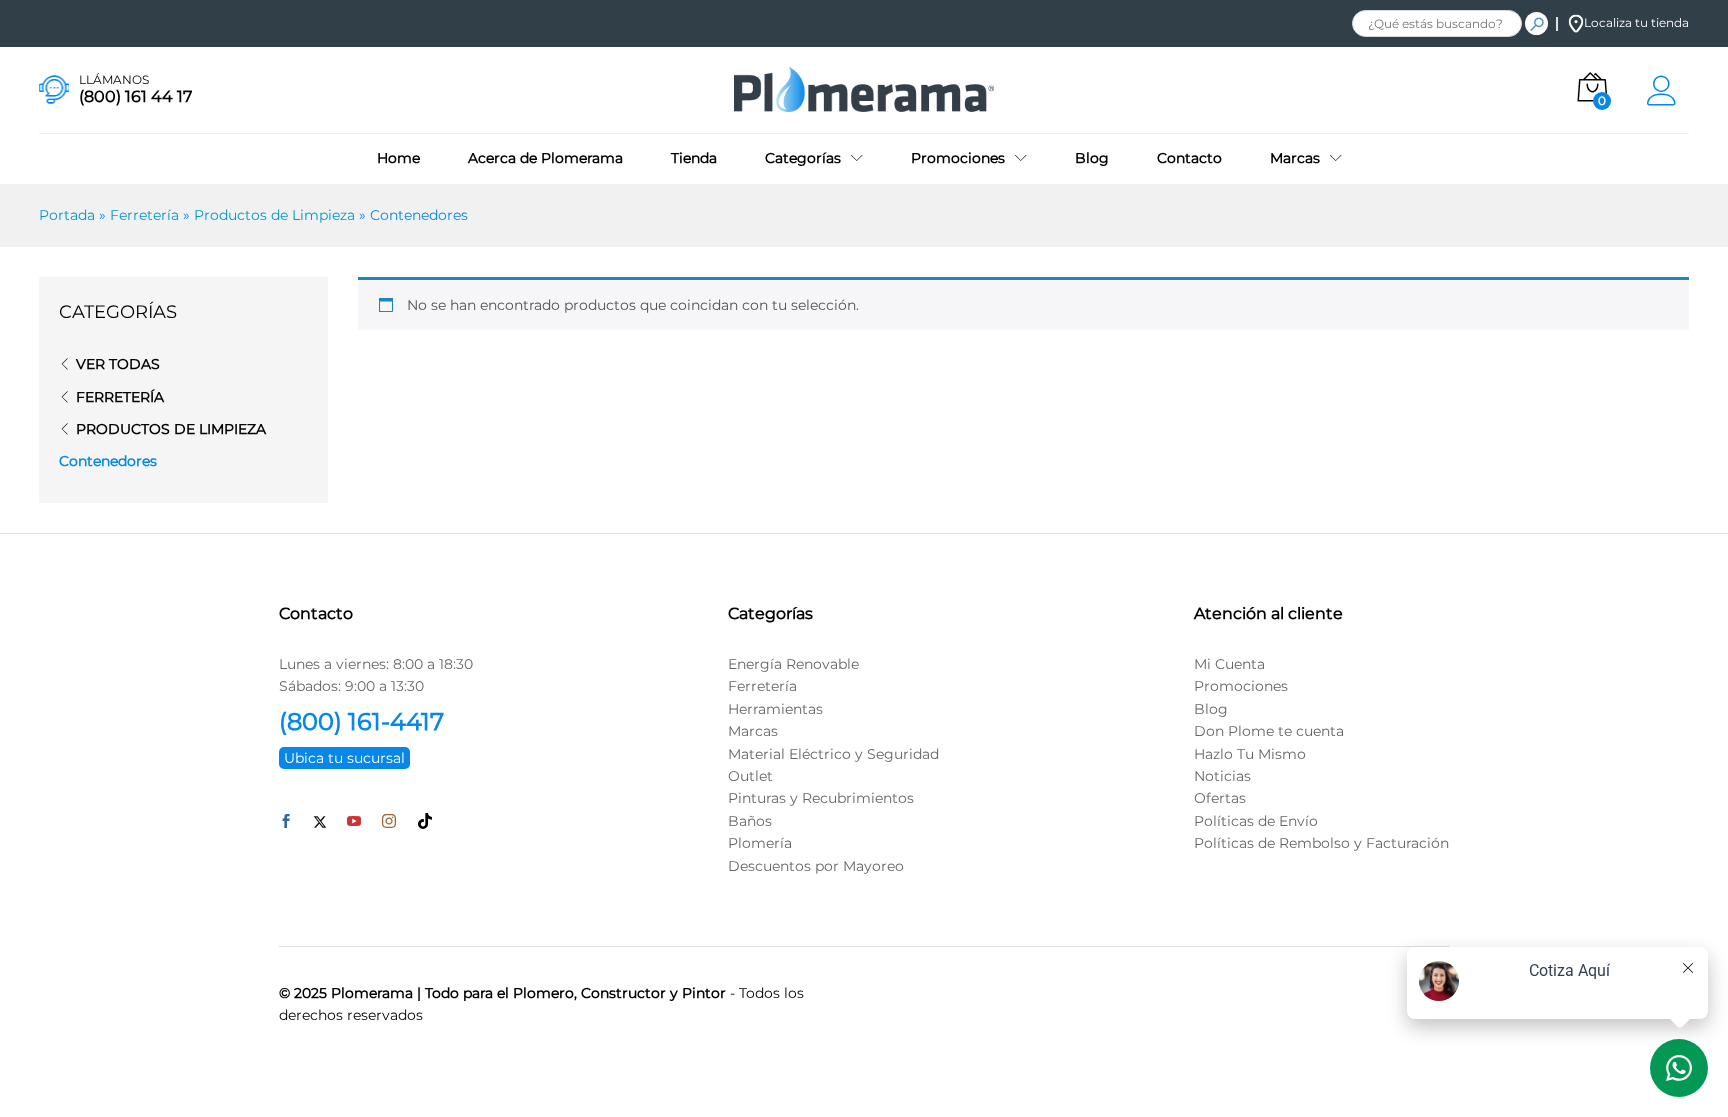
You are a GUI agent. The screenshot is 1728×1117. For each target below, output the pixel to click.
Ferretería (144, 215)
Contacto (1189, 158)
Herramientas (775, 709)
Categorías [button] (803, 158)
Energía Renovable (793, 664)
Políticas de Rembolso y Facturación (1321, 843)
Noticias (1222, 776)
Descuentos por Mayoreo (816, 866)
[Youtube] (354, 822)
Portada (67, 215)
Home (398, 158)
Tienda (694, 158)
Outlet (750, 776)
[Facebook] (286, 822)
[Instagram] (389, 822)
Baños (750, 821)
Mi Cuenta (1229, 664)
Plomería (760, 843)
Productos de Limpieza (274, 215)
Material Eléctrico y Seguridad (833, 754)
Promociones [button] (958, 158)
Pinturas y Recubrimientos (821, 798)
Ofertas (1220, 798)
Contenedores (108, 461)
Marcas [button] (1295, 158)
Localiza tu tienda (1636, 22)
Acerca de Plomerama (545, 158)
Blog (1092, 158)
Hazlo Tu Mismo (1250, 754)
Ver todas (118, 364)
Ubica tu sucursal (344, 758)
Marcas (753, 731)
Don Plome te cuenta (1269, 731)
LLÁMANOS (114, 80)
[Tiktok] (425, 822)
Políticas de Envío (1256, 821)
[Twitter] (320, 822)
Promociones (1241, 686)
